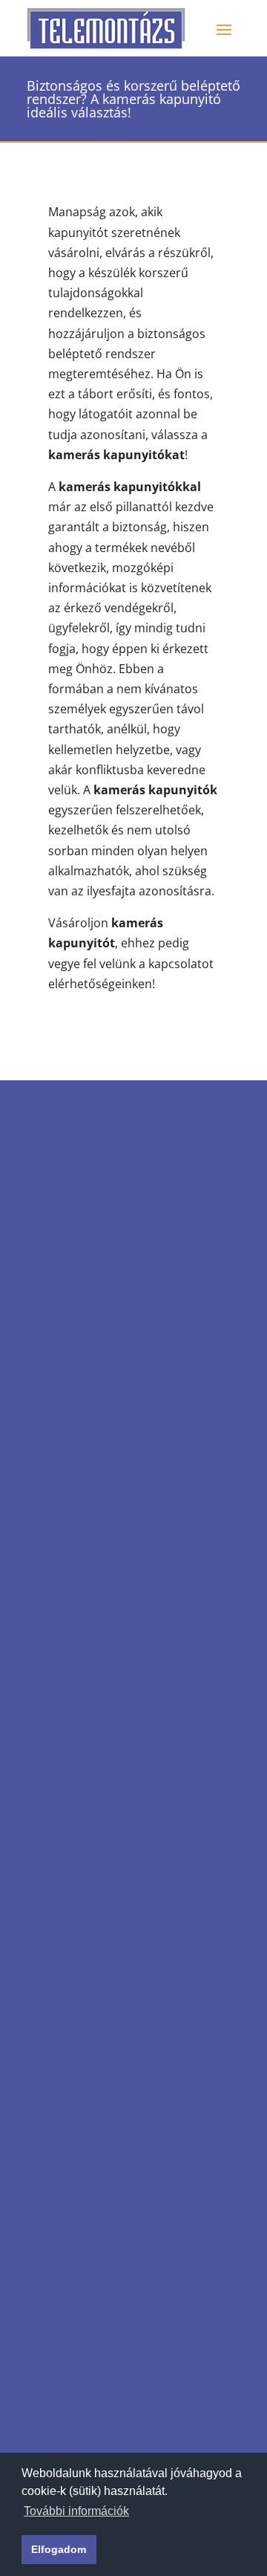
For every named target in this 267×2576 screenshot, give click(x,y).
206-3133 (101, 1317)
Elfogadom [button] (59, 2549)
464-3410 (101, 1350)
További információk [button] (76, 2511)
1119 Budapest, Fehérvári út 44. (126, 1275)
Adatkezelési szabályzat (113, 1489)
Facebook (101, 1531)
